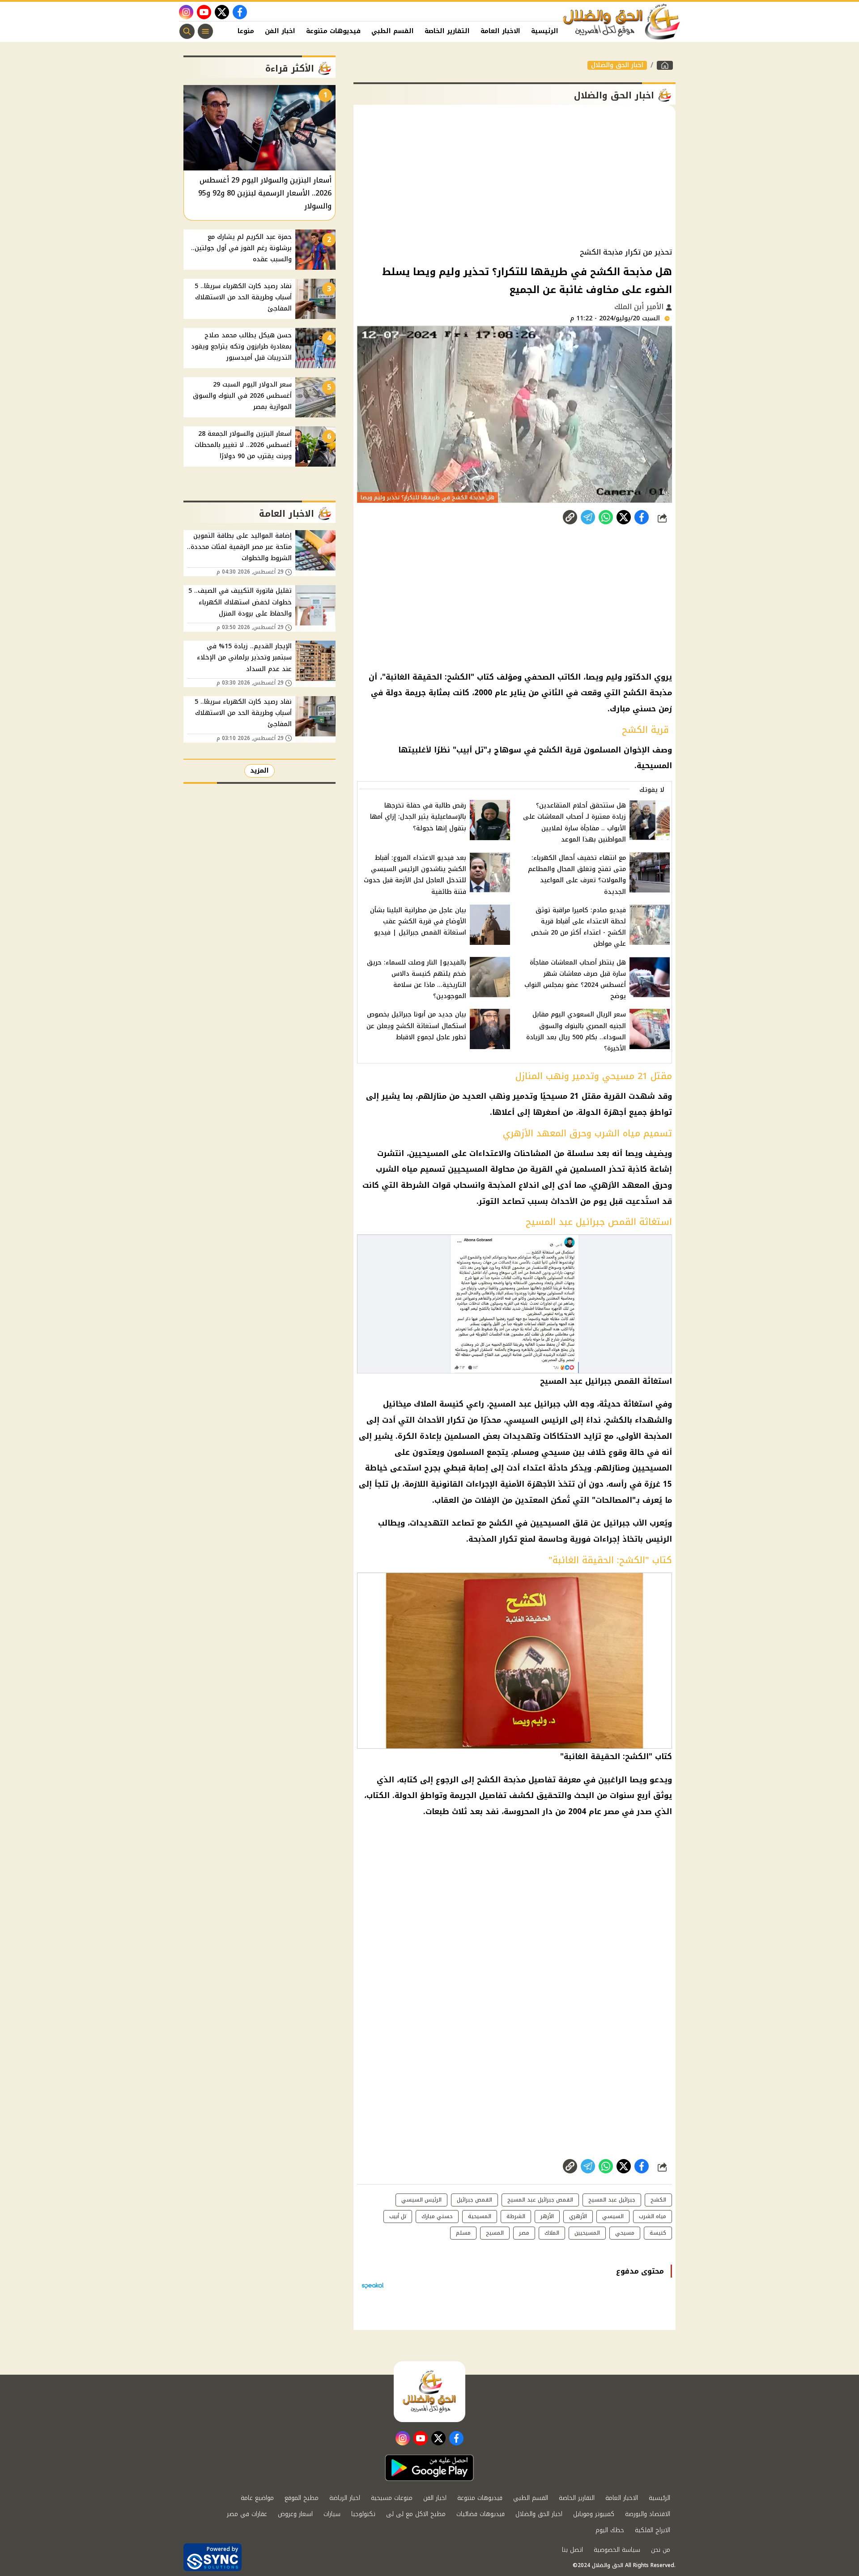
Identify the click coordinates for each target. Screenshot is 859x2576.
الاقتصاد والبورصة (648, 2514)
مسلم (463, 2233)
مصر (524, 2233)
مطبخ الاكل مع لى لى (416, 2514)
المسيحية (480, 2216)
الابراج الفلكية (653, 2530)
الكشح (658, 2200)
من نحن (661, 2550)
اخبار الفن (280, 31)
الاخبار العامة (500, 31)
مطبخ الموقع (302, 2498)
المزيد (259, 771)
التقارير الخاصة (447, 31)
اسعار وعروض (295, 2514)
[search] (187, 31)
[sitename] (429, 2392)
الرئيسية (545, 31)
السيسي (613, 2216)
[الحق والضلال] (665, 65)
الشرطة (516, 2216)
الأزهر (547, 2216)
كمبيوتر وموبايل (594, 2514)
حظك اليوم (610, 2530)
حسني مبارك (437, 2216)
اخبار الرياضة (345, 2498)
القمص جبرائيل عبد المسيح (540, 2200)
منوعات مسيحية (392, 2498)
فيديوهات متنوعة (333, 31)
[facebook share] (642, 517)
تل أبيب (398, 2216)
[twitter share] (624, 517)
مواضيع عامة (257, 2498)
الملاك (552, 2233)
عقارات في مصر (247, 2514)
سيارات (332, 2514)
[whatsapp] (570, 517)
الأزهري (578, 2216)
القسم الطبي (393, 31)
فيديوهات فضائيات (481, 2514)
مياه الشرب (653, 2216)
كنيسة (658, 2233)
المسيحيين (587, 2233)
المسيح (495, 2233)
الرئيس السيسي (421, 2200)
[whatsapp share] (606, 517)
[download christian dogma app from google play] (429, 2468)
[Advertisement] (515, 176)
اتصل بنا (572, 2550)
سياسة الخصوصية (617, 2550)
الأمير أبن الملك (640, 307)
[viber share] (588, 517)
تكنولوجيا (363, 2514)
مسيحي (625, 2233)
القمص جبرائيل (474, 2200)
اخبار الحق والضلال (617, 65)
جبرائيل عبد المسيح (612, 2200)
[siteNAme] (622, 22)
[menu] (205, 31)
